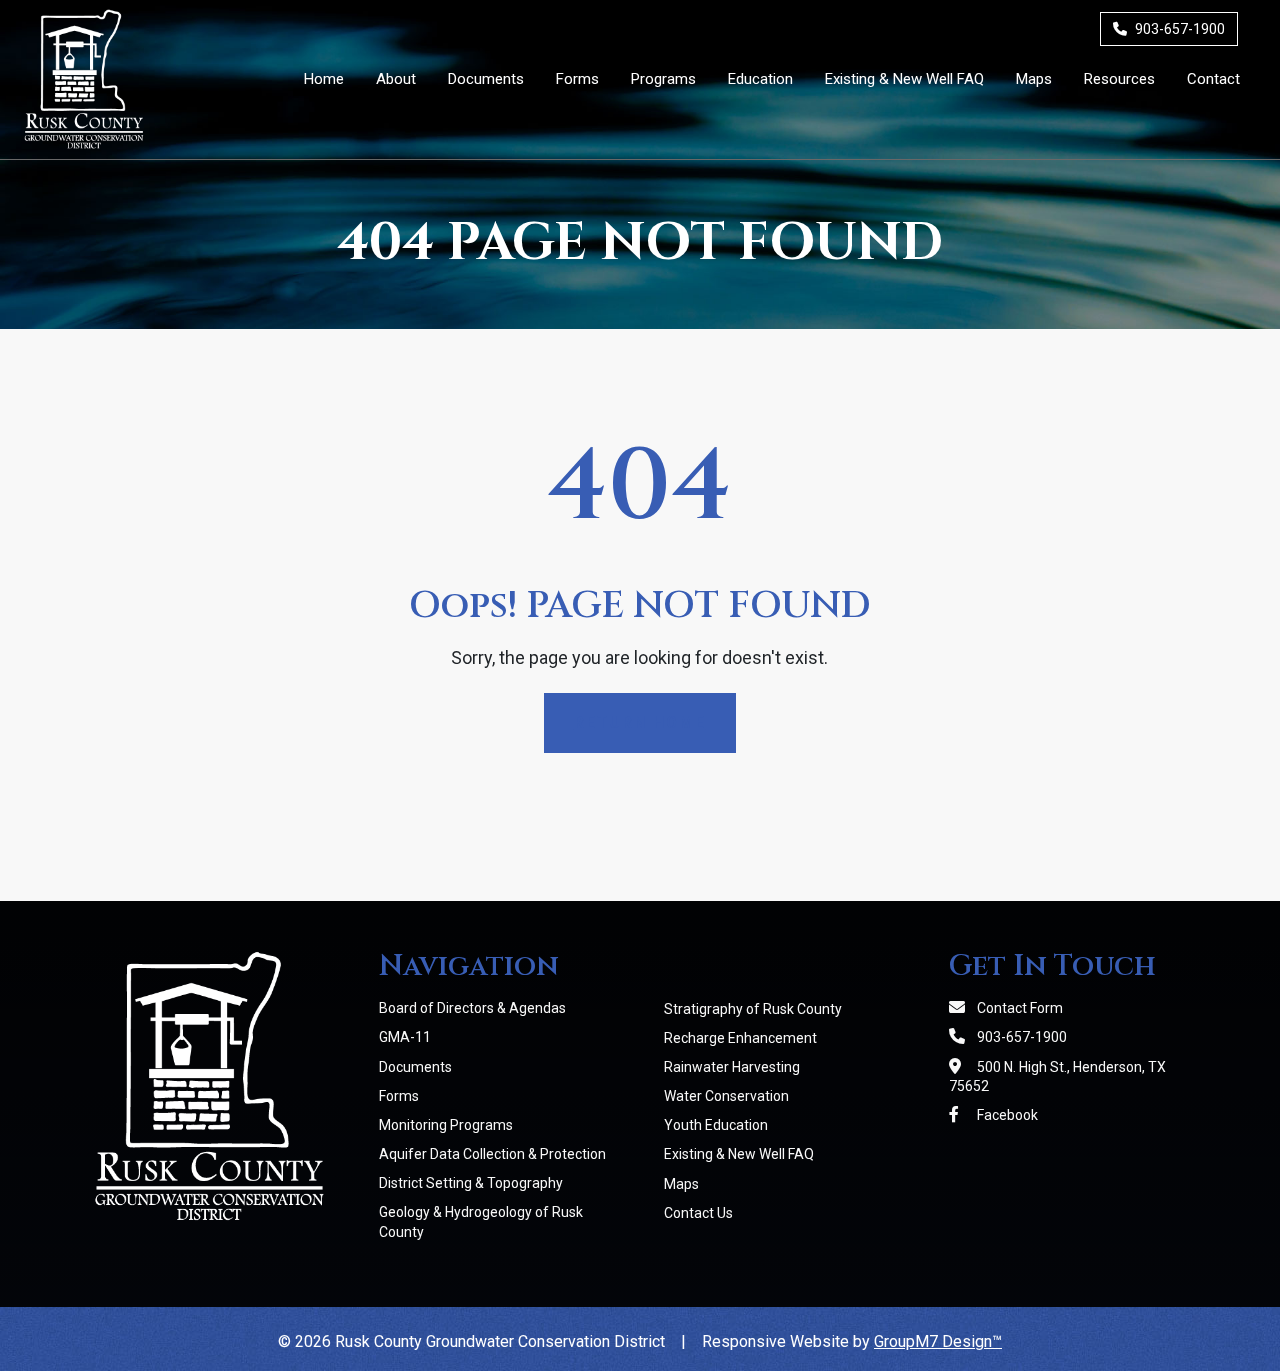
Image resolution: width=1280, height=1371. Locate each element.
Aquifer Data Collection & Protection (492, 1154)
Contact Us (698, 1213)
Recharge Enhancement (740, 1038)
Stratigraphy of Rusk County (753, 1009)
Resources (1119, 79)
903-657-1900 (1178, 29)
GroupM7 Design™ (938, 1341)
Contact (1213, 79)
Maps (1034, 79)
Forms (577, 79)
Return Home (640, 722)
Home (324, 79)
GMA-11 (405, 1037)
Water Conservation (726, 1096)
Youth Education (716, 1125)
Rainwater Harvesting (732, 1067)
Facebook (1006, 1115)
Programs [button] (663, 79)
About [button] (396, 79)
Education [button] (760, 79)
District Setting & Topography (471, 1183)
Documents (486, 79)
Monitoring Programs (446, 1125)
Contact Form (1018, 1008)
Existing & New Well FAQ (904, 79)
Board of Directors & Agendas (472, 1008)
